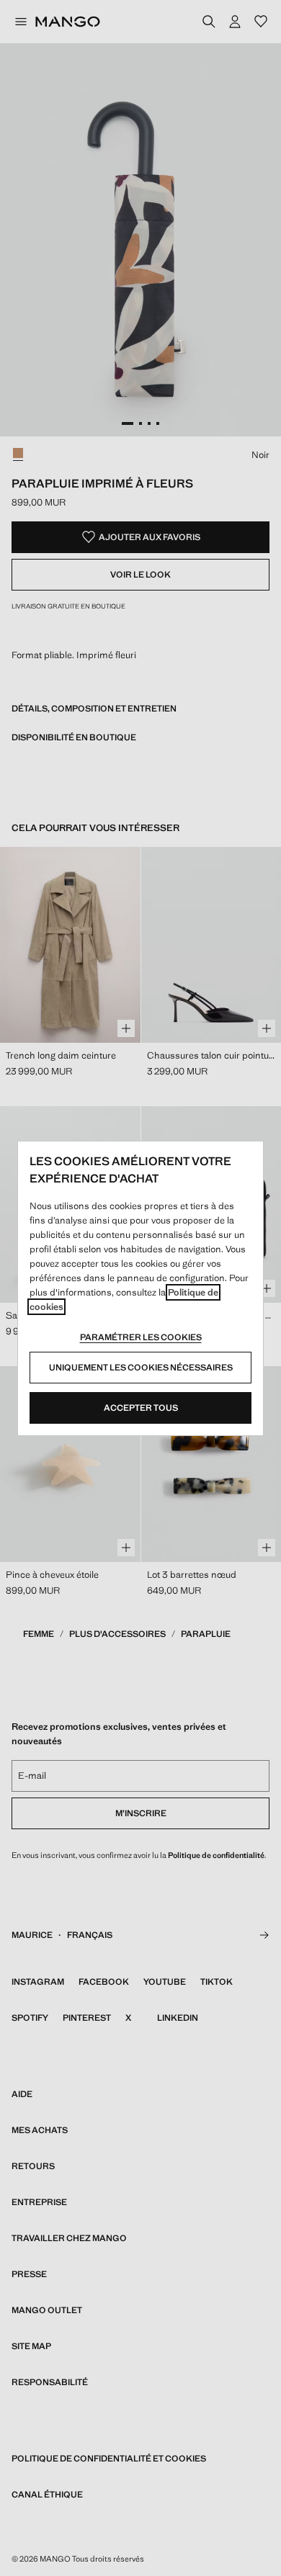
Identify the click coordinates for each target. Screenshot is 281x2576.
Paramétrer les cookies (141, 1337)
